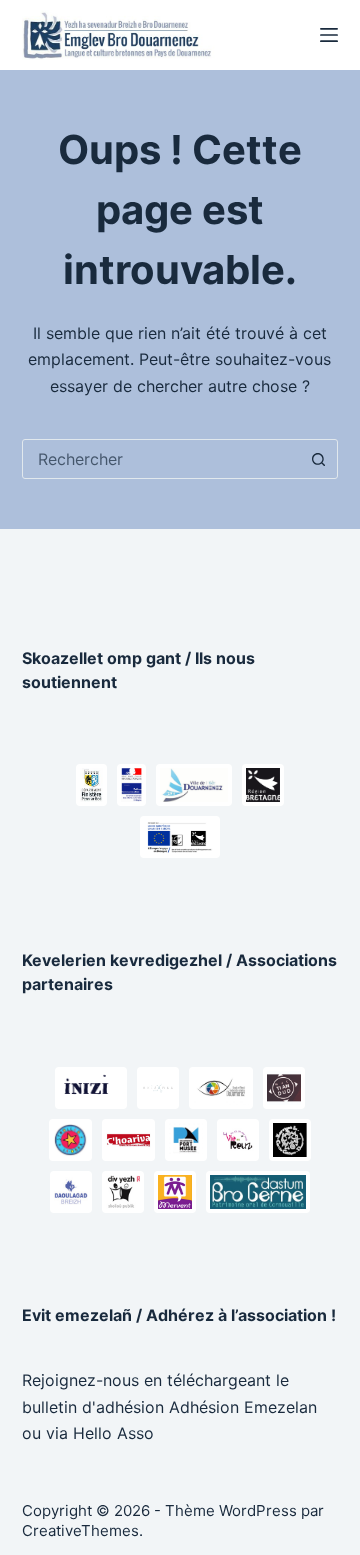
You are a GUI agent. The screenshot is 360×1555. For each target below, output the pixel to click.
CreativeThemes (80, 1530)
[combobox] (161, 459)
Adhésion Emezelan (243, 1407)
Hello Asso (113, 1433)
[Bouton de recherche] (318, 459)
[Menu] (329, 35)
